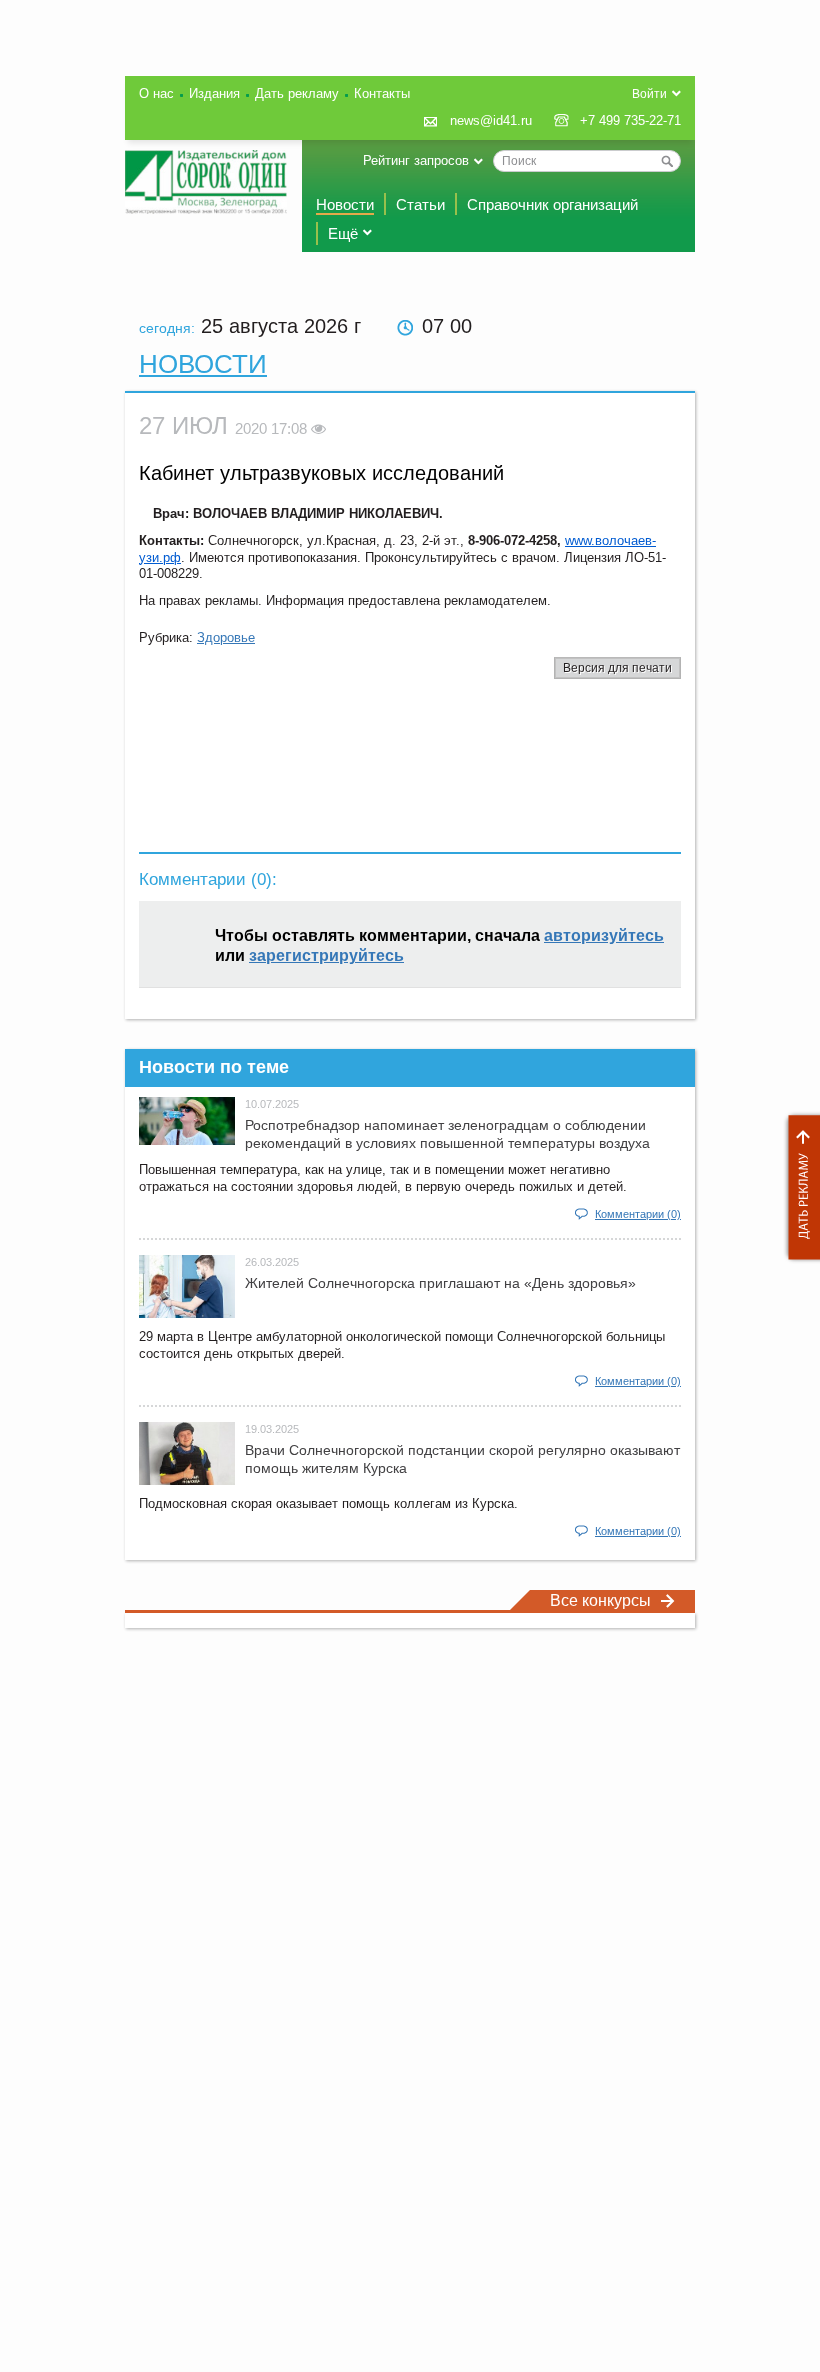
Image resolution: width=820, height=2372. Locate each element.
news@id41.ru (491, 120)
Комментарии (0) (638, 1214)
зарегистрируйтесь (326, 955)
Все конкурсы (600, 1600)
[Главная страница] (206, 182)
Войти (649, 94)
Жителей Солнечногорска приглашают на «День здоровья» (440, 1283)
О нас (156, 93)
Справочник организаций (552, 204)
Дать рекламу (799, 1187)
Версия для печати (617, 668)
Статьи (420, 204)
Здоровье (226, 637)
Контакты (382, 93)
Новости (345, 204)
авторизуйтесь (604, 935)
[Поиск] (667, 161)
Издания (214, 93)
